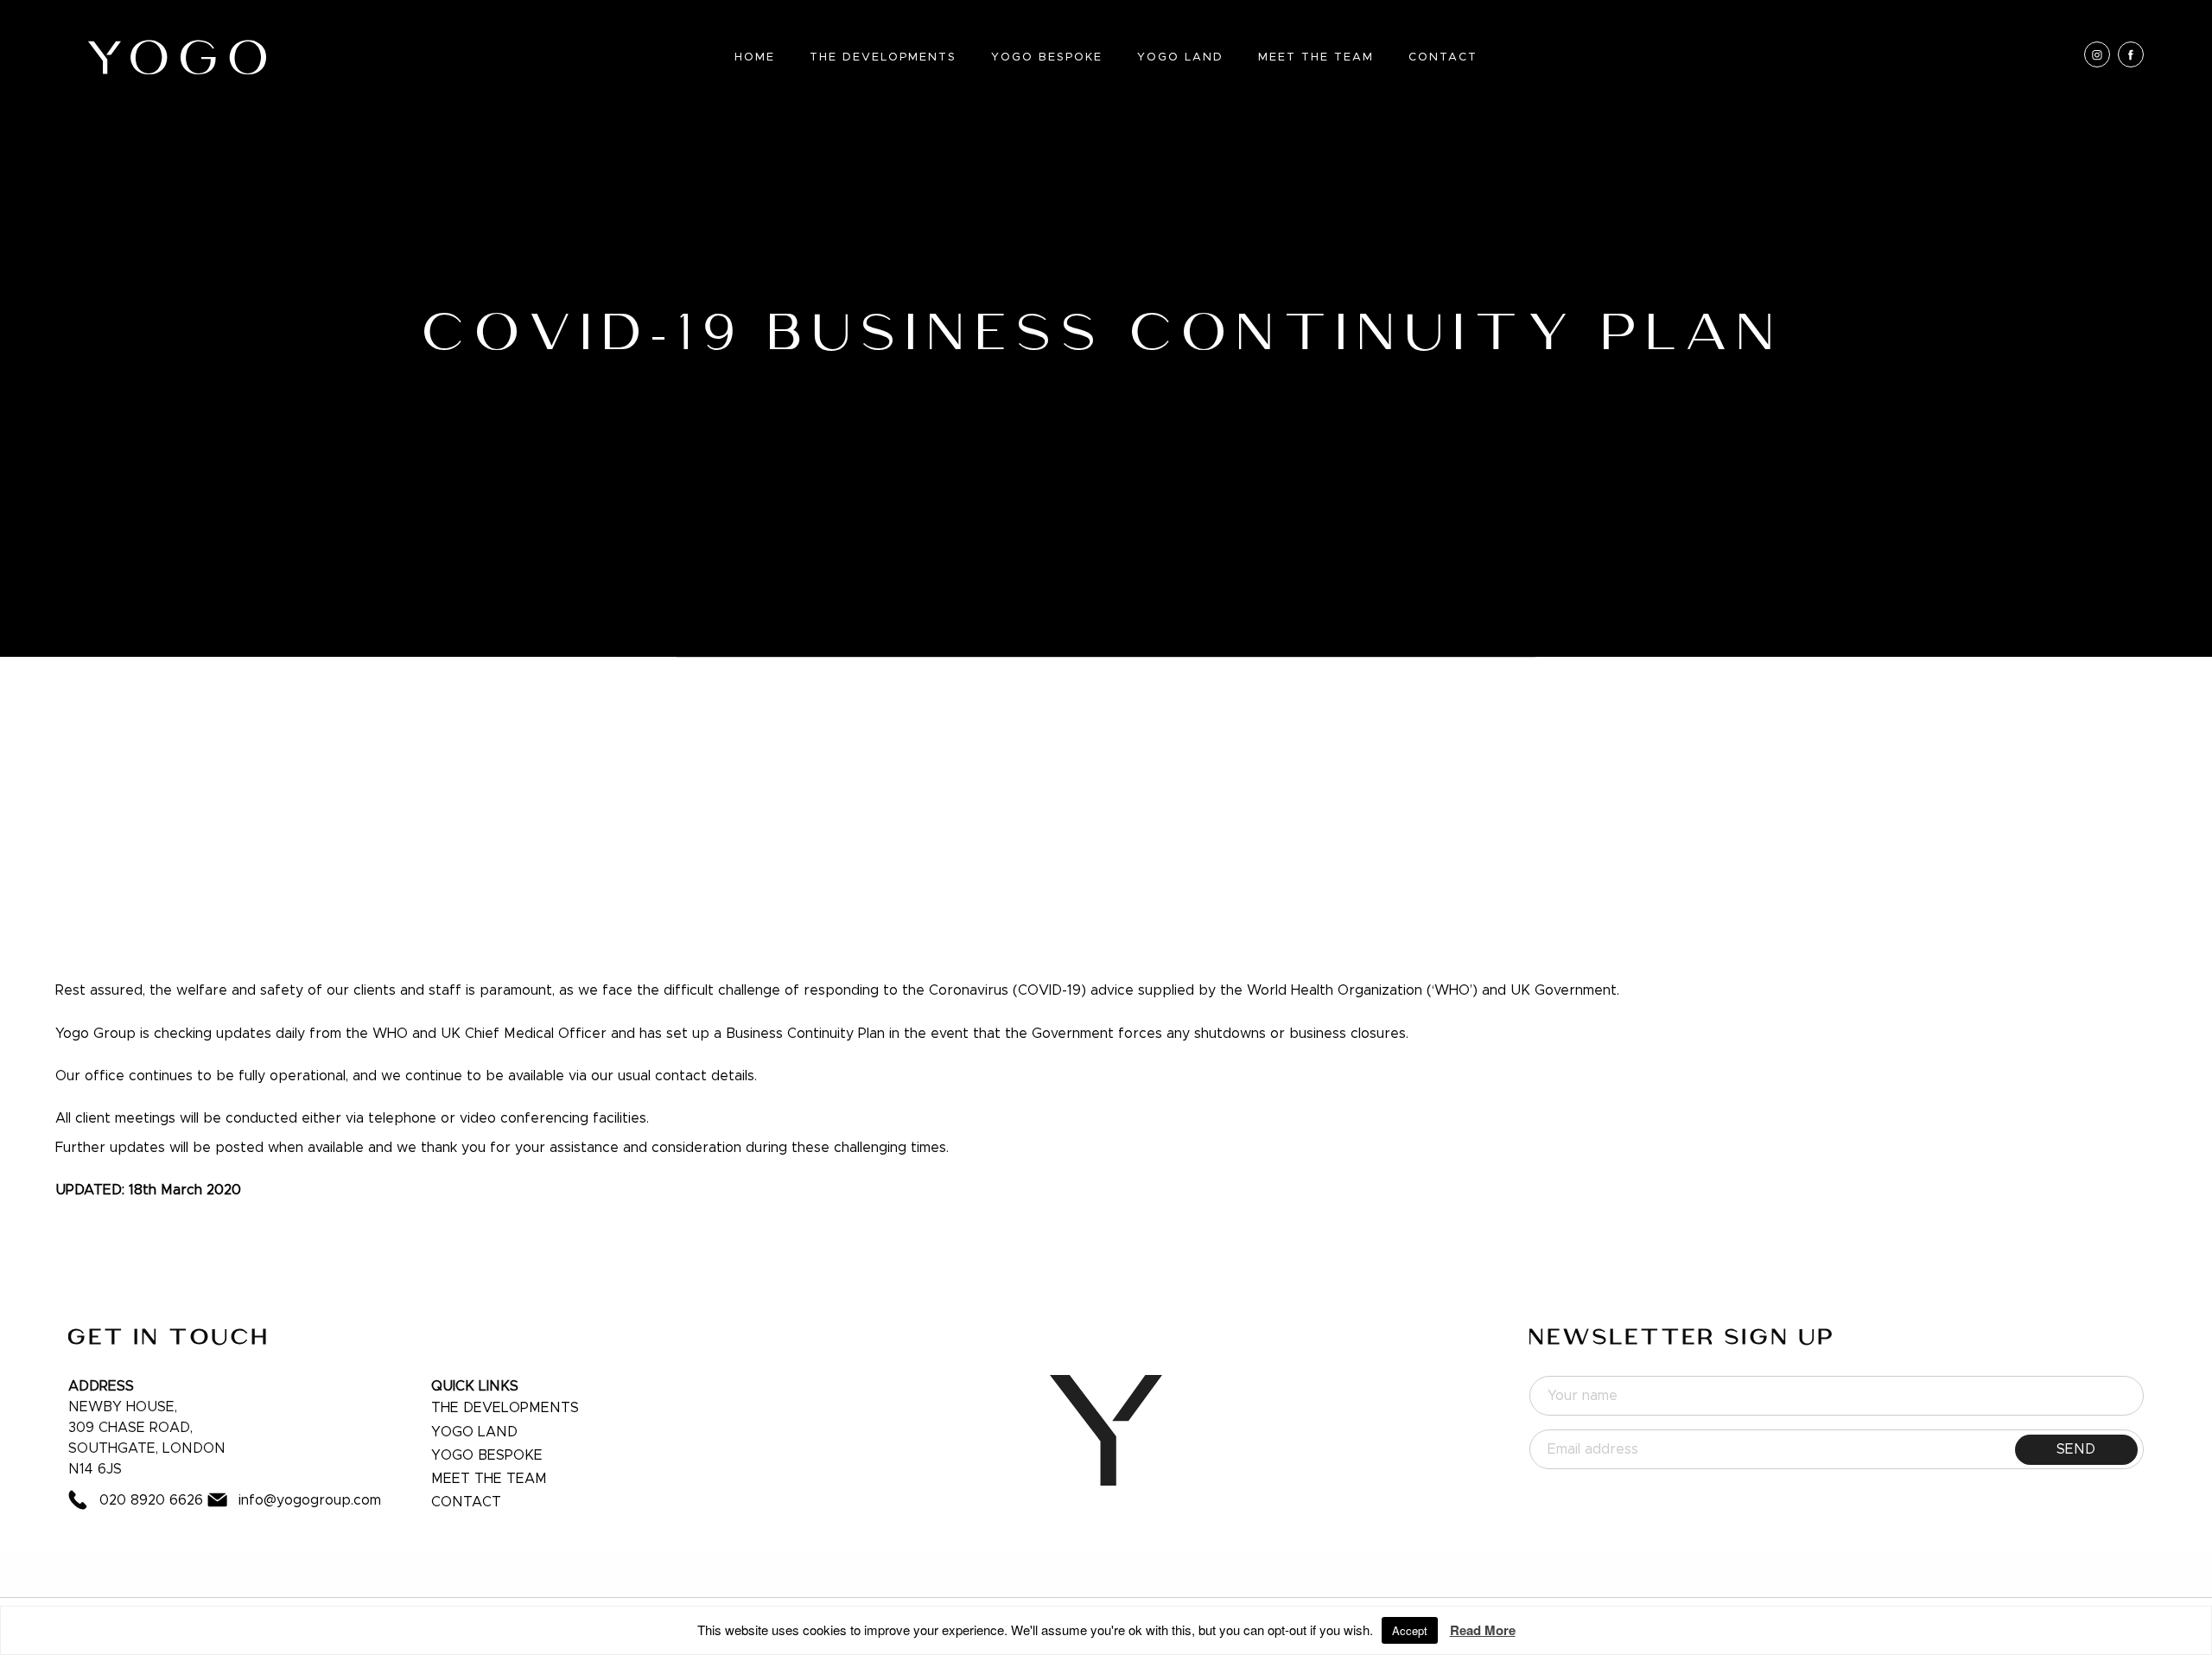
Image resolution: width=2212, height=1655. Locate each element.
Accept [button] (1410, 1630)
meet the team (489, 1479)
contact (466, 1502)
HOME (755, 57)
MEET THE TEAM (1316, 57)
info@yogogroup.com (310, 1500)
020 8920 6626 (151, 1500)
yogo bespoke (487, 1455)
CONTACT (1443, 57)
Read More (1483, 1630)
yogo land (474, 1432)
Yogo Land (1180, 57)
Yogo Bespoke (1047, 57)
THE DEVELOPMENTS (883, 57)
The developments (505, 1408)
